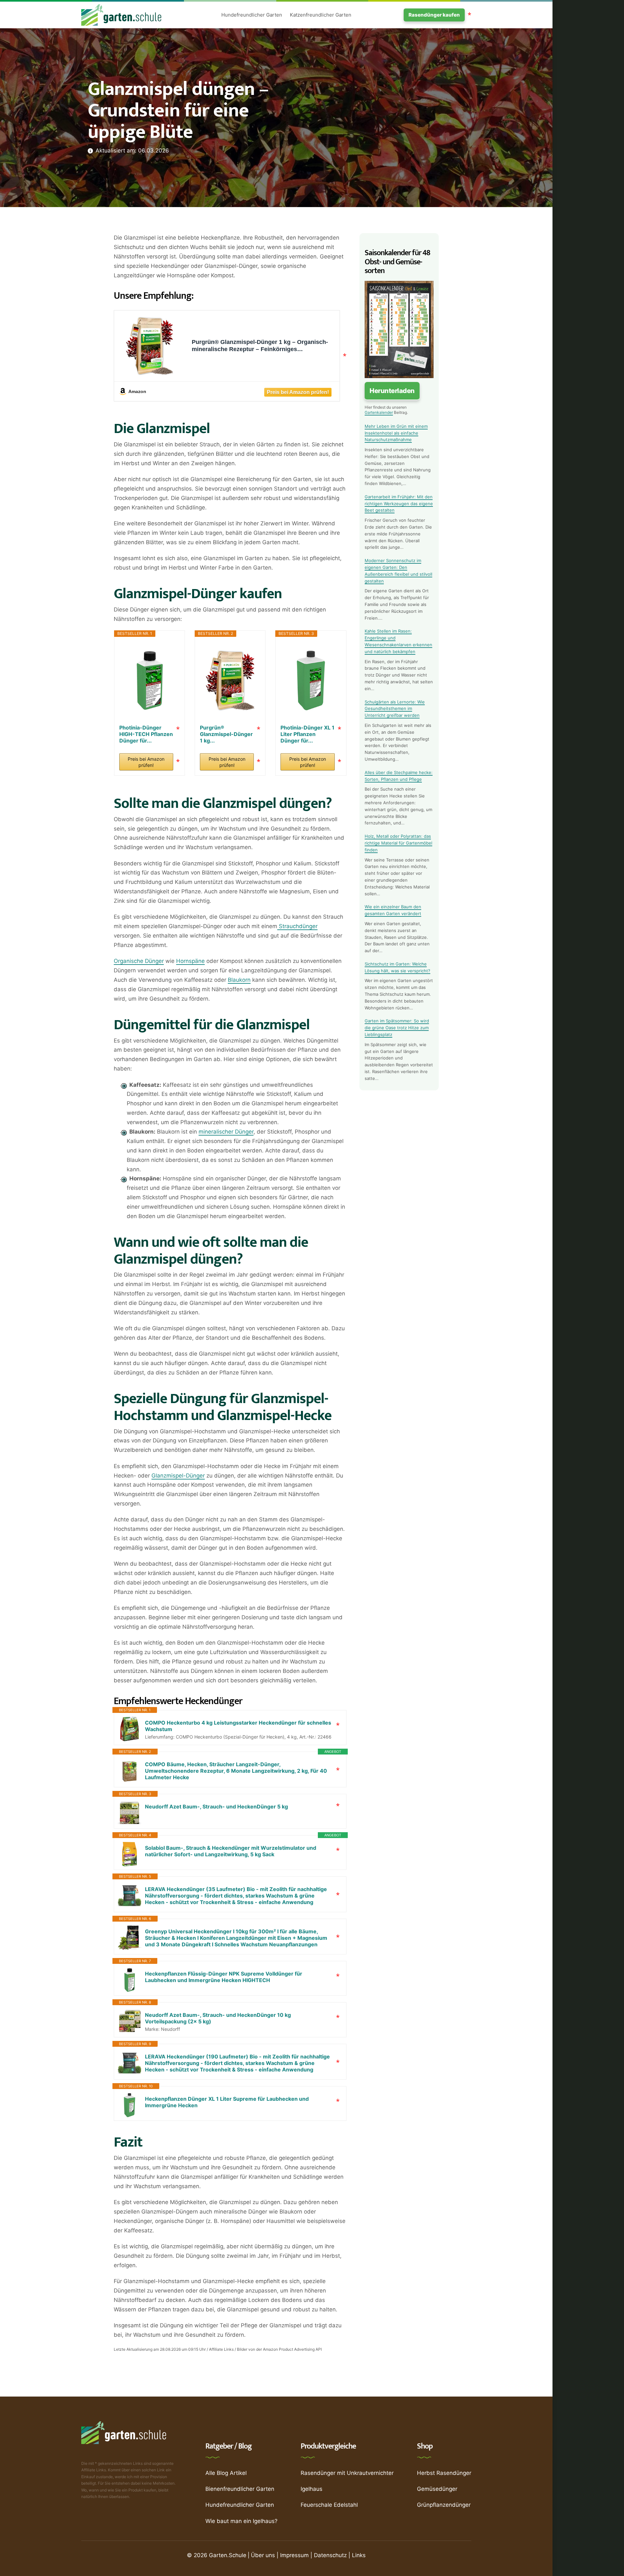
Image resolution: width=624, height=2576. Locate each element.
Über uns (263, 2555)
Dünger (244, 1132)
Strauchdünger (297, 926)
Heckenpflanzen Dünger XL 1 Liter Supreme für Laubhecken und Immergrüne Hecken (227, 2102)
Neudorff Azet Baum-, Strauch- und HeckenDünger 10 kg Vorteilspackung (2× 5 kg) (218, 2018)
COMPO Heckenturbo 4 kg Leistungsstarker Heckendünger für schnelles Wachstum (238, 1726)
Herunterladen (392, 391)
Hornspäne (190, 961)
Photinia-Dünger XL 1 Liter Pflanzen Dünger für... (307, 731)
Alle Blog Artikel (226, 2473)
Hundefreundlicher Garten (252, 15)
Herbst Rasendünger (444, 2473)
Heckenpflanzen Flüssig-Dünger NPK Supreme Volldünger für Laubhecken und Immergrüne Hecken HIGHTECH (224, 1977)
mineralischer (217, 1132)
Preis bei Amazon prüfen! (146, 762)
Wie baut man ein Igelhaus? (241, 2521)
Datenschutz (330, 2555)
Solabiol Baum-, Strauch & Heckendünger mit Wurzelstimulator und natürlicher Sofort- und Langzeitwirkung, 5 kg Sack (231, 1851)
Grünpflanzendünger (444, 2505)
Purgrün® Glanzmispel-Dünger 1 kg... (226, 731)
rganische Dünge (140, 961)
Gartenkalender (379, 412)
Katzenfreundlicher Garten (321, 15)
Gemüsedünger (437, 2489)
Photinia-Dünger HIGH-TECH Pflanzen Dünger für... (146, 731)
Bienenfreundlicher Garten (240, 2489)
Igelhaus (312, 2489)
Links (359, 2555)
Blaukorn (239, 980)
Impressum (294, 2555)
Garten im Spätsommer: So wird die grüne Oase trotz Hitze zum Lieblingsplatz (397, 1028)
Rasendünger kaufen (434, 15)
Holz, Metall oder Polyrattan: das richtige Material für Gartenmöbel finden (398, 843)
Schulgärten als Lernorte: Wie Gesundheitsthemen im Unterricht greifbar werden (395, 709)
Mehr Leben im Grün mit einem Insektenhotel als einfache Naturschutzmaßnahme (396, 433)
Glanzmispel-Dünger (178, 1476)
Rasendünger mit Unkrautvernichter (347, 2473)
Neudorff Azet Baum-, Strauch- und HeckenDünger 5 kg (216, 1807)
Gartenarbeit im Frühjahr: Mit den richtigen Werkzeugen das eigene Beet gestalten (399, 504)
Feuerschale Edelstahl (329, 2505)
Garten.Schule (228, 2555)
